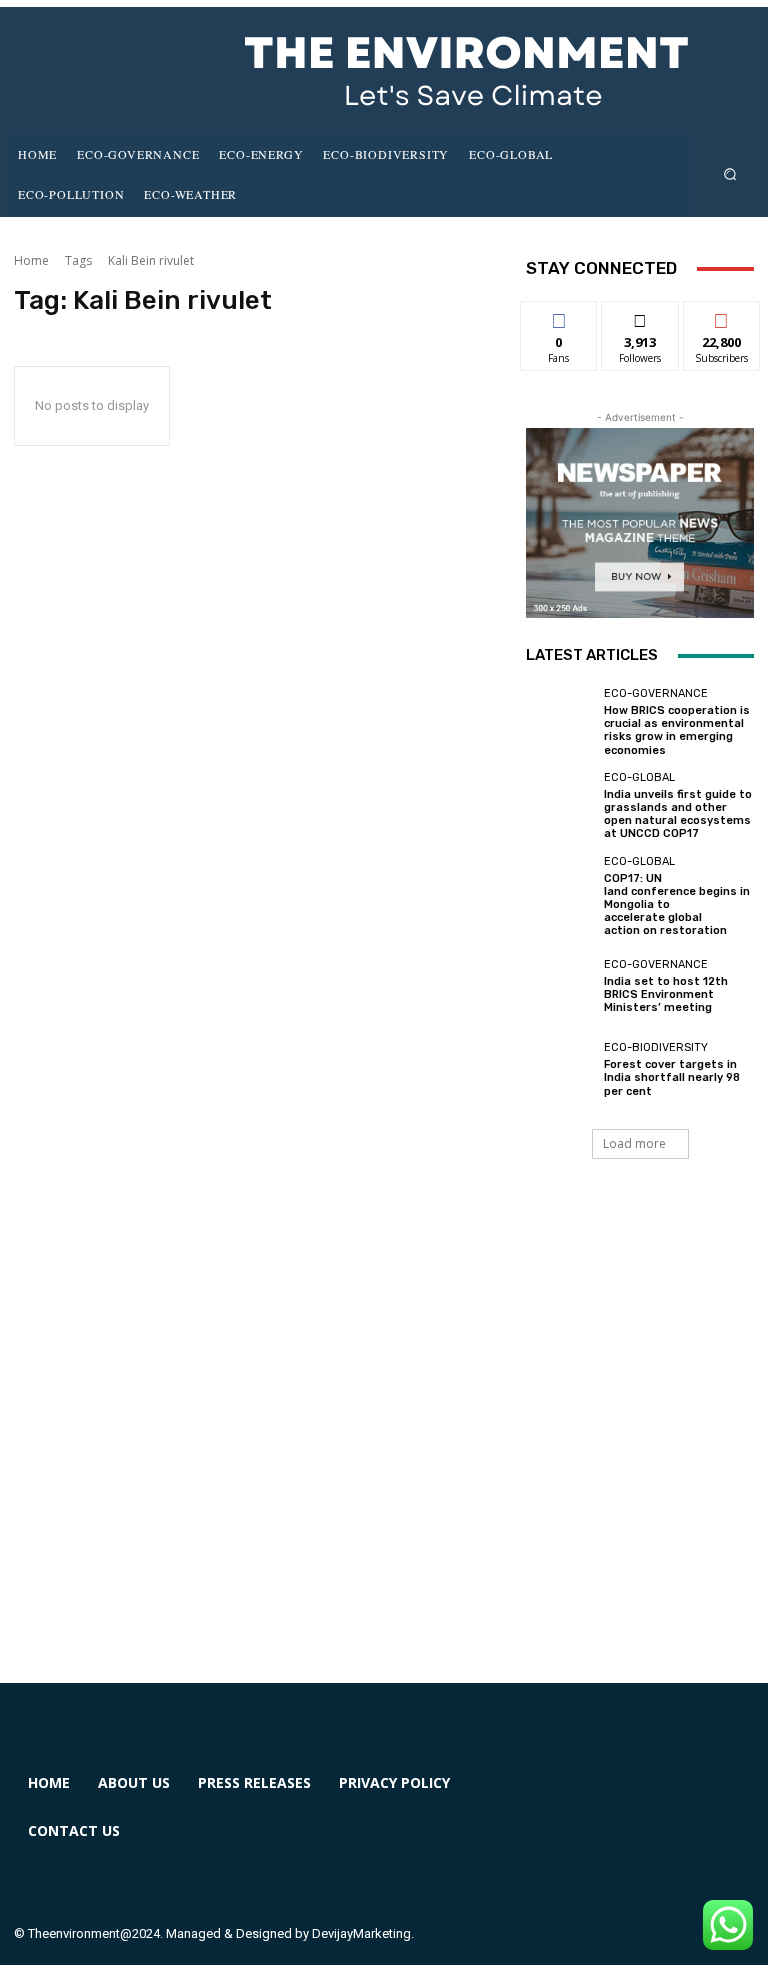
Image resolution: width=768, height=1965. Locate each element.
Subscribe (722, 316)
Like (559, 316)
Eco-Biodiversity (656, 1047)
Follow (640, 316)
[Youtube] (557, 1868)
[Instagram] (630, 1795)
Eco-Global (639, 777)
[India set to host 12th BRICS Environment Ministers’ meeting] (560, 986)
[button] (730, 173)
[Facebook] (557, 1795)
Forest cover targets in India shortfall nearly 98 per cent (672, 1077)
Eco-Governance (656, 693)
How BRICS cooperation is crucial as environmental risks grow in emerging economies (677, 730)
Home (31, 260)
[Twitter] (702, 1795)
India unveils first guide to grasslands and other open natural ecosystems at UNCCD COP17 (678, 814)
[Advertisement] (384, 1445)
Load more (634, 1143)
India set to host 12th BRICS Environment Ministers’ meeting (666, 994)
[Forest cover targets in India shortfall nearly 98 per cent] (560, 1070)
